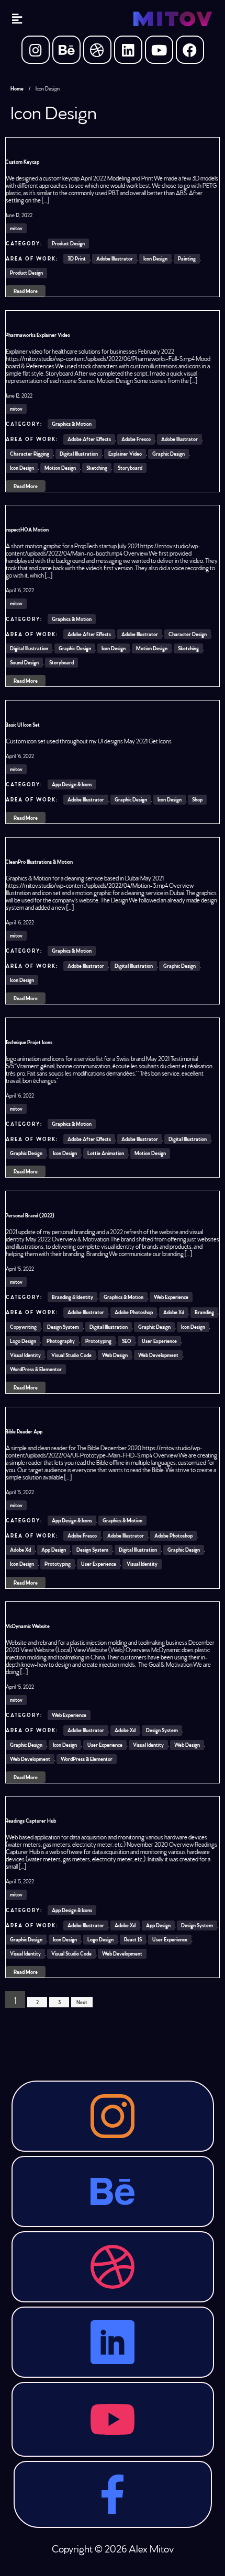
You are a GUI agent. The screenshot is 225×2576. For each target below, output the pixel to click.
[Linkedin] (128, 50)
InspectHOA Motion (27, 529)
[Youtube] (159, 50)
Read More (26, 291)
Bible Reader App (24, 1431)
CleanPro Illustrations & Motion (39, 862)
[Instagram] (36, 50)
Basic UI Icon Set (22, 725)
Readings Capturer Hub (31, 1821)
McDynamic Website (27, 1626)
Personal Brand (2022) (30, 1215)
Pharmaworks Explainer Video (38, 335)
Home (17, 88)
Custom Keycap (22, 162)
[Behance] (66, 50)
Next (82, 2002)
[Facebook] (190, 50)
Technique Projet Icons (29, 1042)
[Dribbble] (97, 50)
